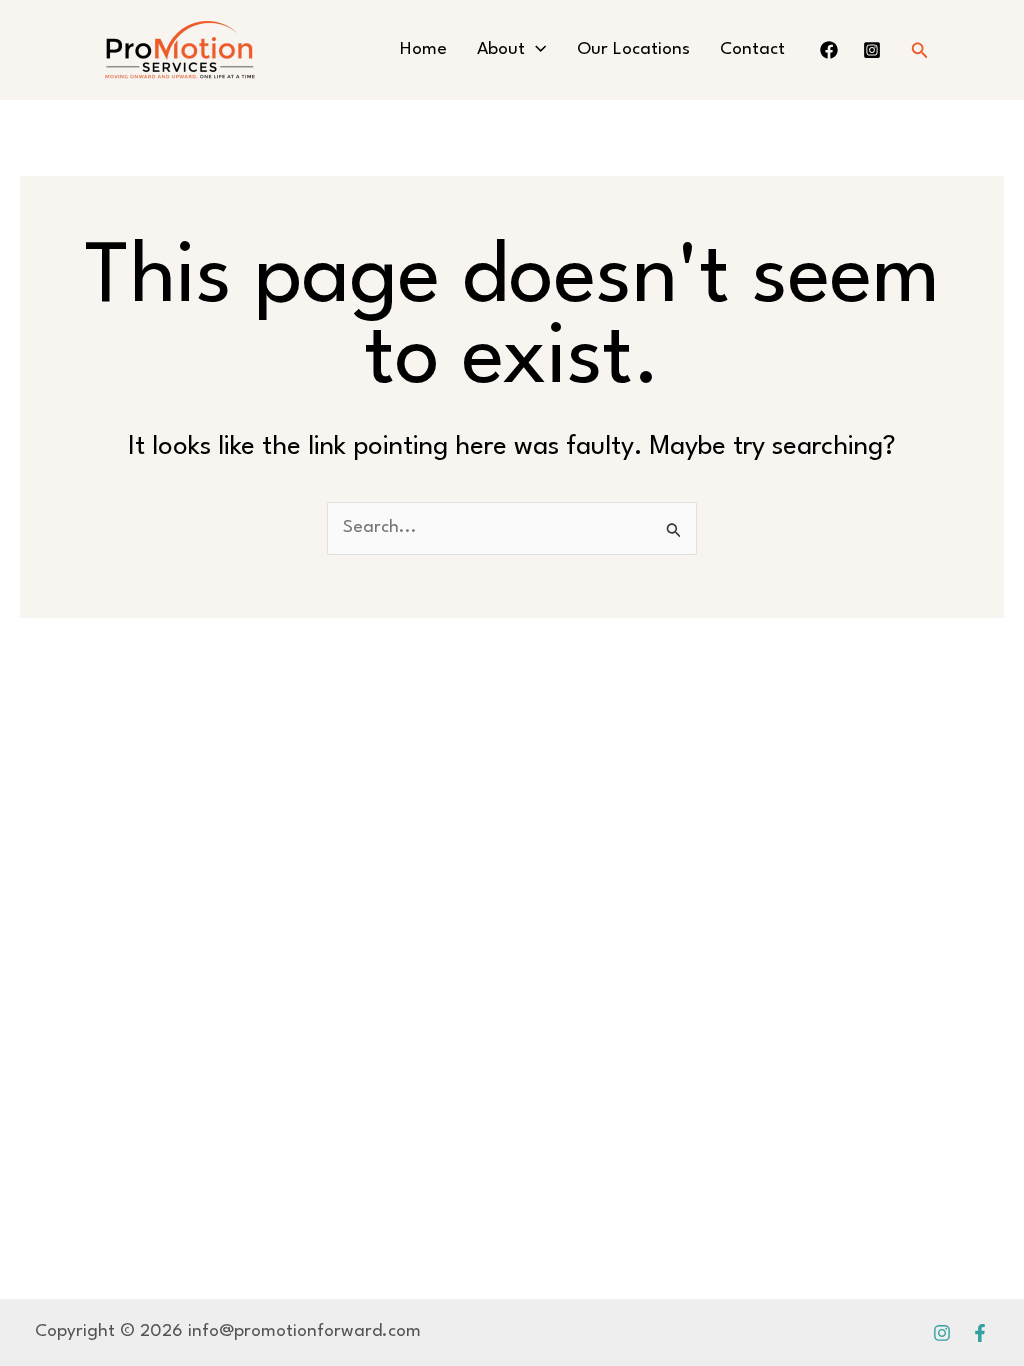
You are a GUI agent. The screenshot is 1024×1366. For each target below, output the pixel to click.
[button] (535, 50)
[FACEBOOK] (829, 50)
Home (423, 49)
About (501, 49)
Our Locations (633, 49)
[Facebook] (980, 1333)
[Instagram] (942, 1333)
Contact (752, 49)
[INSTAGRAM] (872, 50)
